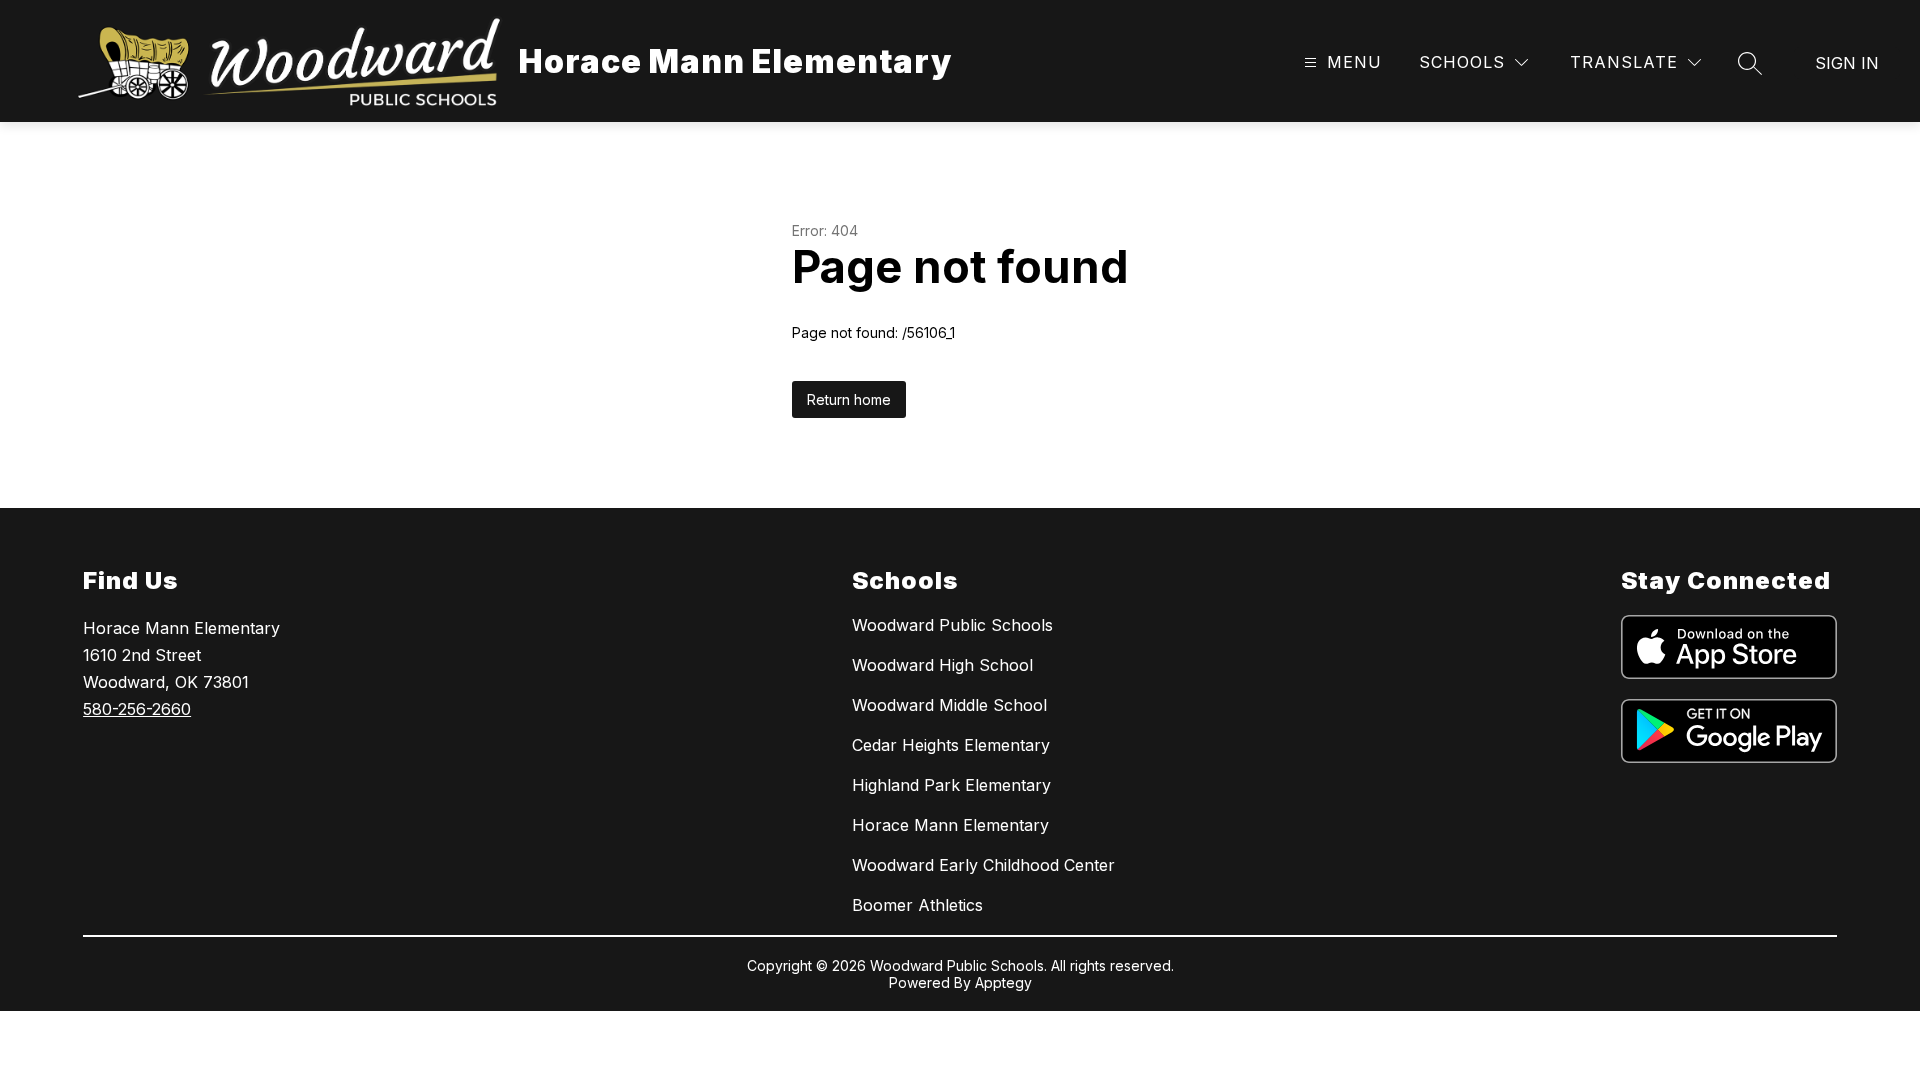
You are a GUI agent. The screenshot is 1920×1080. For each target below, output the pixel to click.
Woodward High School (942, 665)
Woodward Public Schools (952, 625)
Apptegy (1003, 982)
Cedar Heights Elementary (951, 745)
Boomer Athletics (917, 905)
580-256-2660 (137, 709)
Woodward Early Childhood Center (983, 865)
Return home (849, 399)
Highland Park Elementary (951, 785)
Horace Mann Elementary (950, 825)
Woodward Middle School (949, 705)
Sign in (1847, 63)
